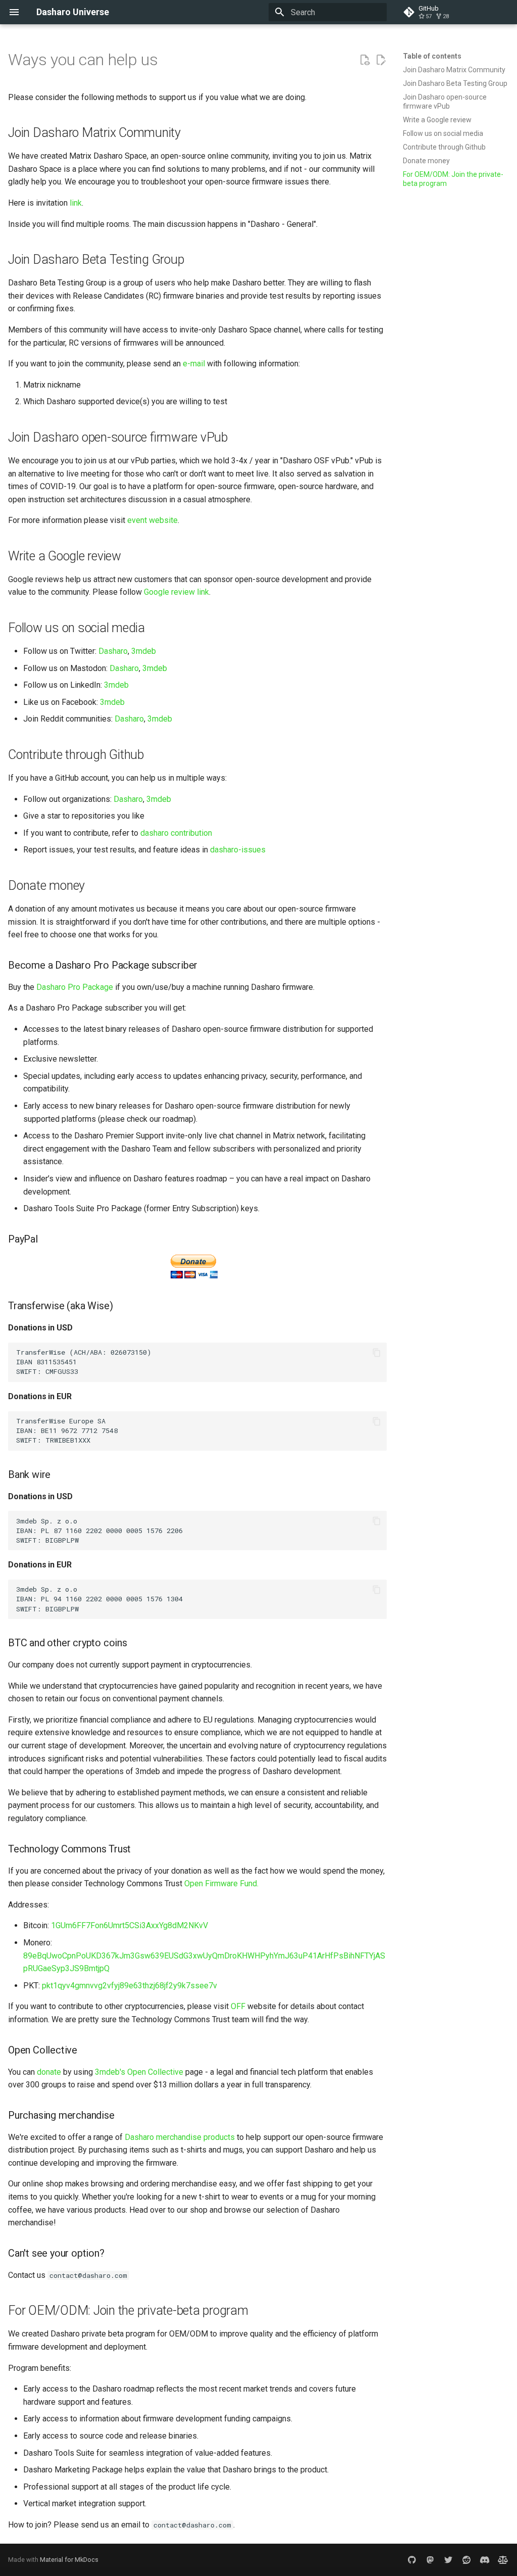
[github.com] (412, 2560)
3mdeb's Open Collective (139, 2072)
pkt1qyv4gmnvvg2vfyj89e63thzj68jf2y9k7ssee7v (130, 1986)
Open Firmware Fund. (221, 1883)
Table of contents (432, 56)
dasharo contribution (176, 833)
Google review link (176, 592)
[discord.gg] (485, 2560)
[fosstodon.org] (430, 2560)
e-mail (194, 364)
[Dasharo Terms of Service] (503, 2560)
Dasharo (113, 651)
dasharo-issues (238, 850)
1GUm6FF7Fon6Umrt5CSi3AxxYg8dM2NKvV (130, 1925)
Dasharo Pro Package (75, 987)
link (76, 203)
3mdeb (144, 651)
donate (49, 2072)
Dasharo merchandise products (180, 2137)
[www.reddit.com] (467, 2560)
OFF (238, 2006)
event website (152, 520)
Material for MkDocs (69, 2560)
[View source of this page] (365, 60)
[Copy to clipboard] (377, 1353)
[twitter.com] (448, 2560)
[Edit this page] (381, 60)
